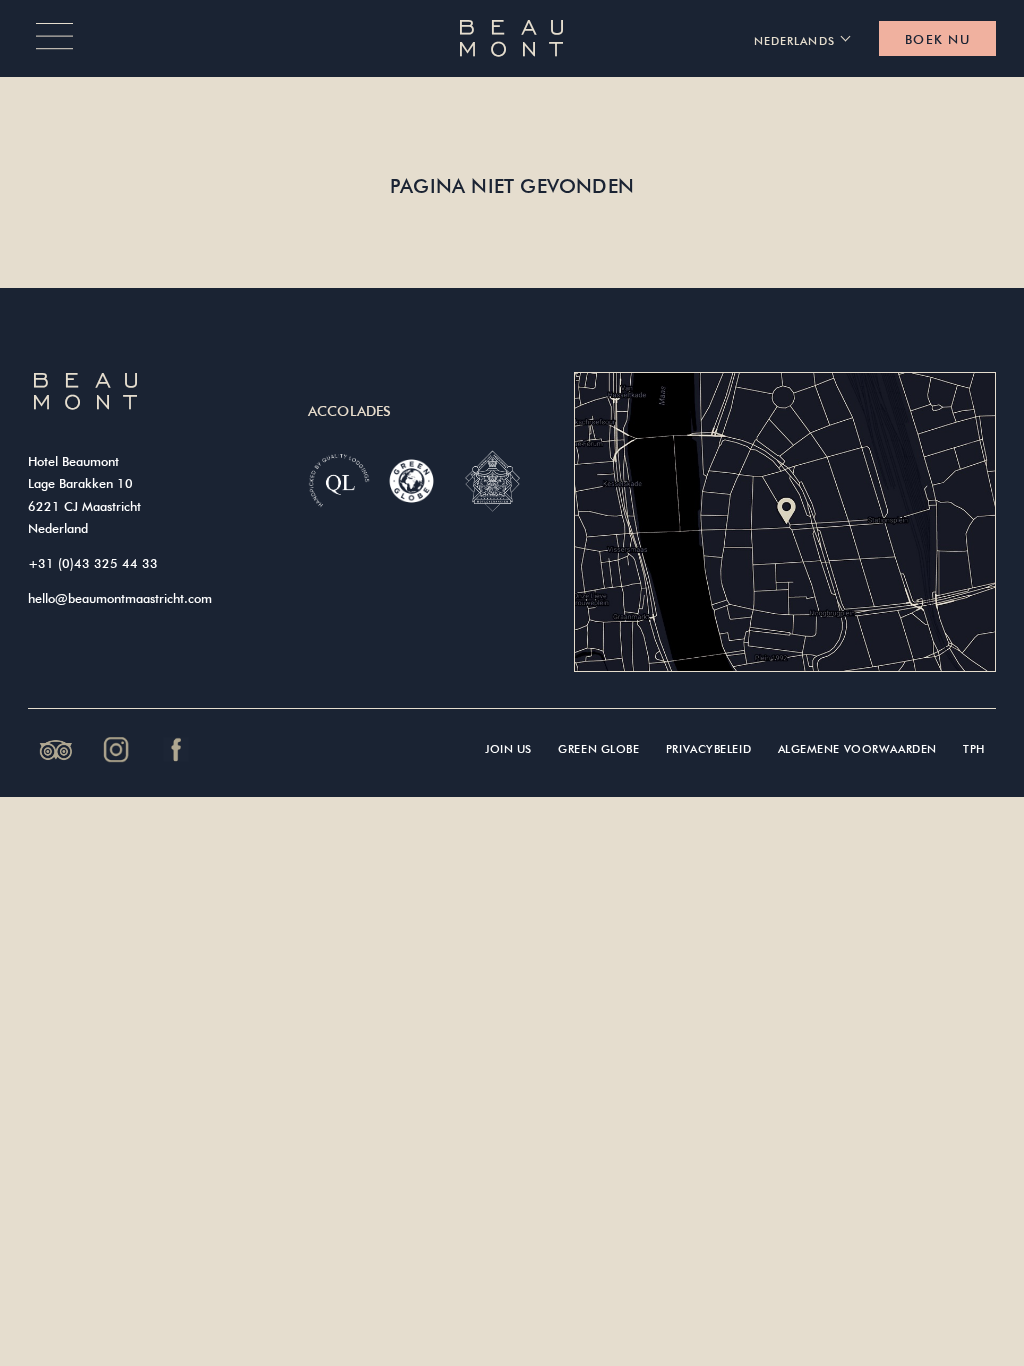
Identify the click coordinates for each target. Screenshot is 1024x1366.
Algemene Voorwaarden (857, 748)
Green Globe (598, 748)
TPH (974, 748)
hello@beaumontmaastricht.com (120, 598)
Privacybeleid (708, 748)
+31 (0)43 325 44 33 (93, 563)
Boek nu (937, 39)
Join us (508, 748)
